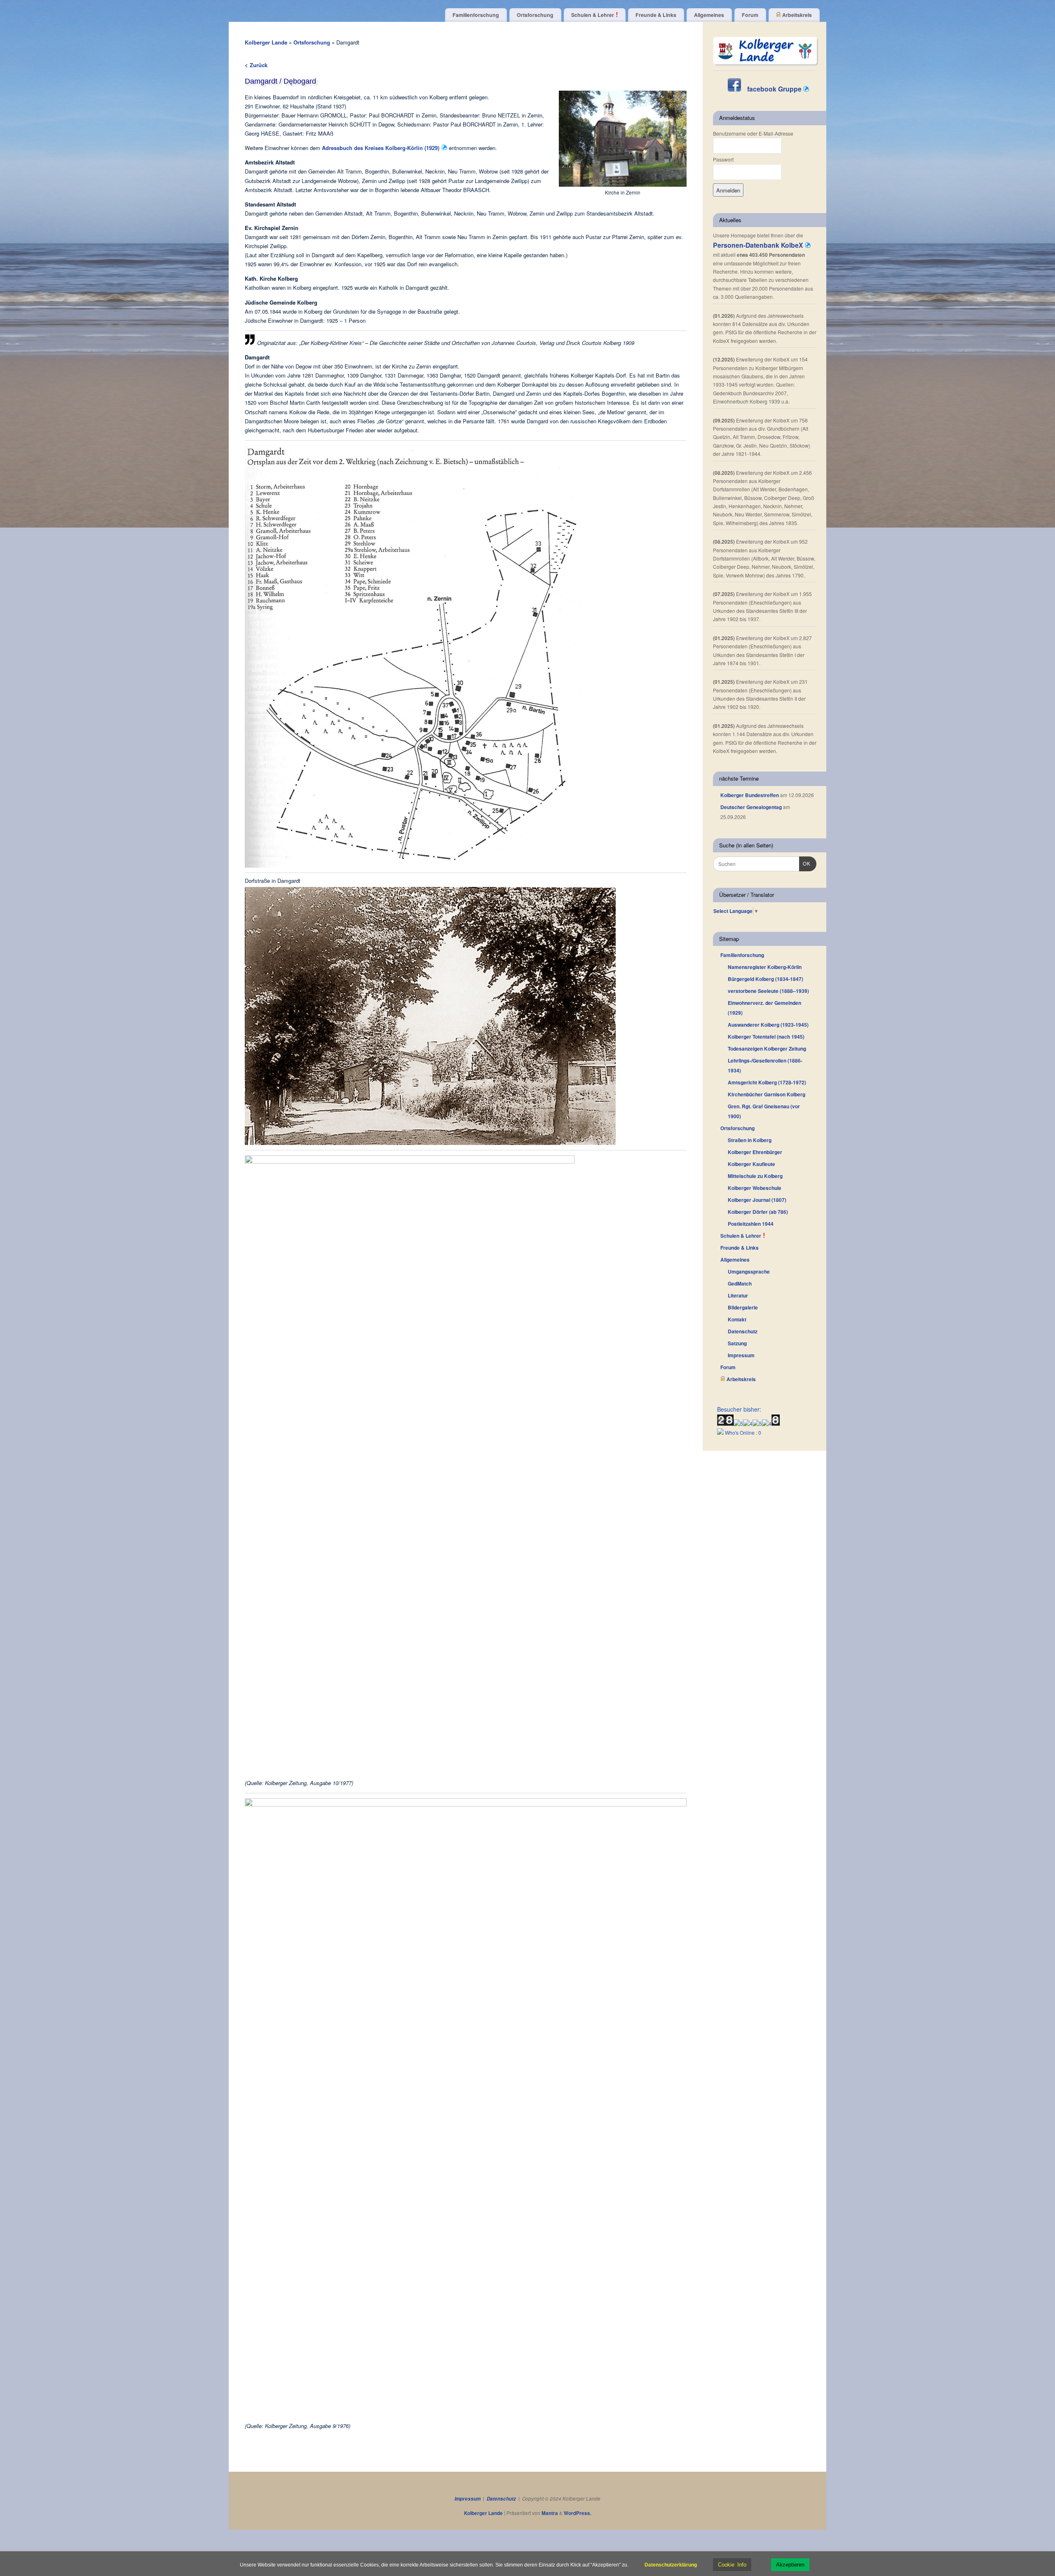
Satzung (737, 1343)
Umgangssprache (749, 1272)
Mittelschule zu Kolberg (755, 1176)
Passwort (723, 159)
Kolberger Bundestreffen (750, 795)
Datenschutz (743, 1331)
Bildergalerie (743, 1307)
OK (805, 864)
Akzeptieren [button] (790, 2565)
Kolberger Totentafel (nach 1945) (766, 1037)
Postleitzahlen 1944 (751, 1224)
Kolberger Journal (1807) (757, 1200)
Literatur (738, 1295)
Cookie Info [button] (732, 2565)
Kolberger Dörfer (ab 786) (758, 1212)
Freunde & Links (656, 15)
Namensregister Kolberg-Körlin (765, 967)
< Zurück (256, 65)
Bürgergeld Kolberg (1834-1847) (765, 979)
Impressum (741, 1355)
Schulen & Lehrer (593, 15)
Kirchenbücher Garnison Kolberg (767, 1094)
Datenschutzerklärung (671, 2565)
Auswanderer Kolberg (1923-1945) (768, 1025)
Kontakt (737, 1319)
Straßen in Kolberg (750, 1140)
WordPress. (578, 2513)
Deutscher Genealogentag (751, 807)
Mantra (550, 2513)
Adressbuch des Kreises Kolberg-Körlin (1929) (381, 148)
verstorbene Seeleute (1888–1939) (768, 991)
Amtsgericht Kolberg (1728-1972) (767, 1082)
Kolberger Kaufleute (751, 1164)
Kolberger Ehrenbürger (755, 1152)
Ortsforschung (535, 15)
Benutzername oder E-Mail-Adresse (753, 133)
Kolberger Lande (266, 42)
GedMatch (740, 1283)
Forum (750, 15)
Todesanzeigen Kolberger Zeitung (767, 1049)
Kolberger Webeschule (755, 1188)
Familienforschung (476, 15)
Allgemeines (709, 15)
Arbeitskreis (796, 15)
